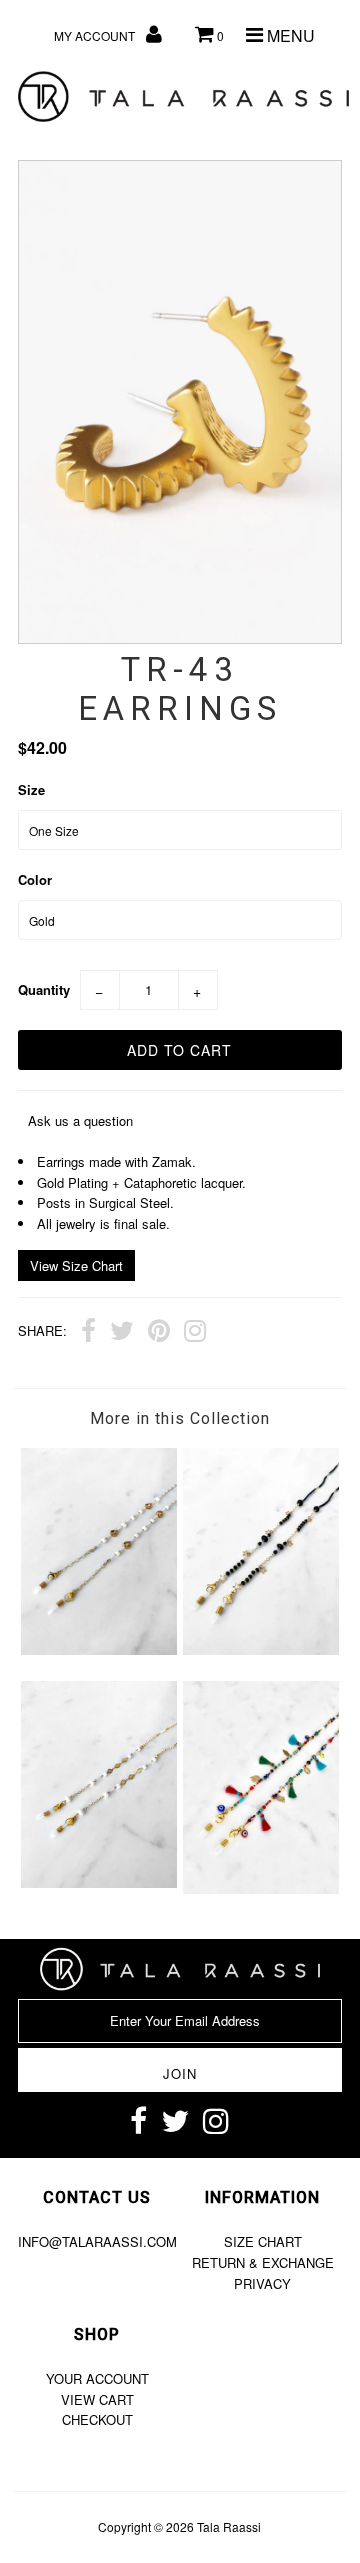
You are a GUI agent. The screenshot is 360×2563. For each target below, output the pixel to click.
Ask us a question (80, 1120)
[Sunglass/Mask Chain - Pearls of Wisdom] (98, 1882)
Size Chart (263, 2241)
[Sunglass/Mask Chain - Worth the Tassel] (260, 1888)
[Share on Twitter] (122, 1333)
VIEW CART (97, 2399)
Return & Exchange (263, 2262)
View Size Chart (76, 1265)
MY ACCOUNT (96, 35)
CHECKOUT (97, 2419)
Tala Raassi (229, 2526)
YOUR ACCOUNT (97, 2378)
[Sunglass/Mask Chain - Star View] (260, 1649)
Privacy (262, 2283)
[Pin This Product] (159, 1333)
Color (35, 879)
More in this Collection (180, 1418)
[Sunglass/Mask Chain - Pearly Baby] (98, 1649)
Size (31, 789)
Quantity (44, 989)
